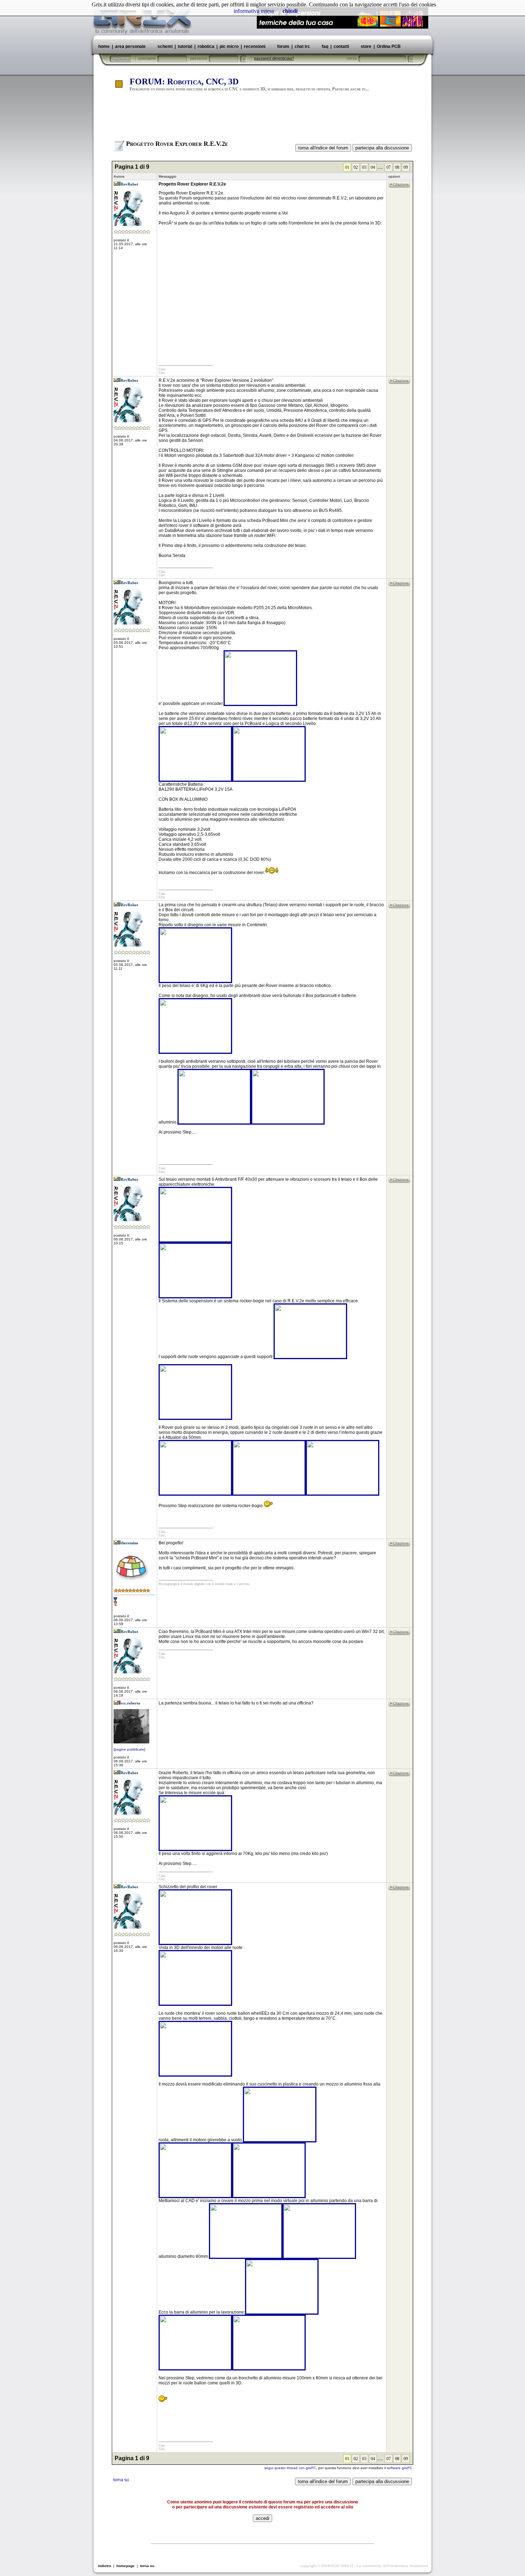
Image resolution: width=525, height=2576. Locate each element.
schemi (165, 46)
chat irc (302, 46)
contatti (341, 46)
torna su (121, 2480)
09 (406, 167)
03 (364, 167)
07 (389, 167)
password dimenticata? (274, 58)
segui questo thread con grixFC (290, 2468)
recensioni (255, 46)
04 (373, 167)
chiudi (290, 11)
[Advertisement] (262, 119)
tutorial (185, 46)
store (366, 46)
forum (283, 46)
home (104, 46)
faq (325, 46)
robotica (206, 46)
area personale (130, 46)
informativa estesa (254, 11)
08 (397, 167)
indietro (104, 2566)
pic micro (229, 46)
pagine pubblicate (129, 1749)
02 (356, 167)
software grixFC (399, 2468)
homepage (126, 2566)
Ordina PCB (388, 46)
